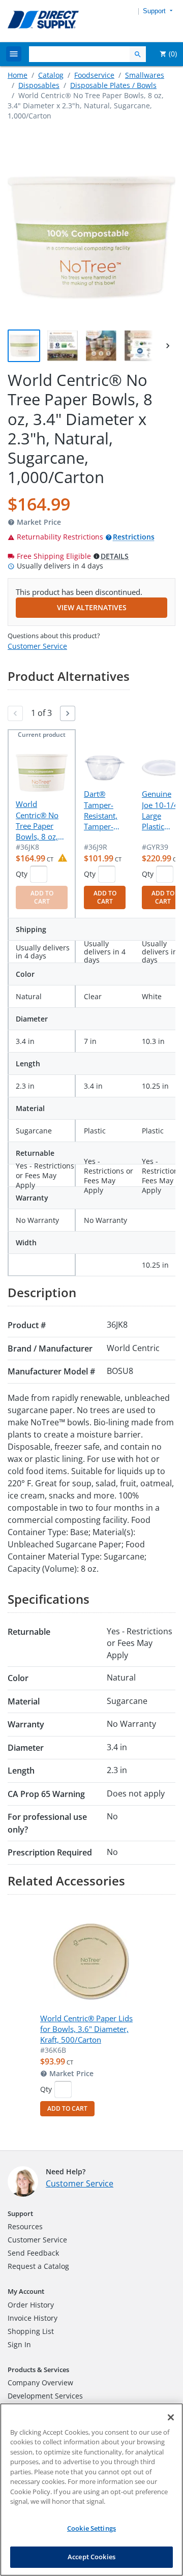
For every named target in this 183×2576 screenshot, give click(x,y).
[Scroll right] (168, 346)
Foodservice (94, 75)
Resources (25, 2226)
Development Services (45, 2396)
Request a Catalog (38, 2266)
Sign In (19, 2344)
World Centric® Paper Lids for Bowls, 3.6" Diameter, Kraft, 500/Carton (86, 2029)
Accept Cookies (91, 2557)
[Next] (68, 713)
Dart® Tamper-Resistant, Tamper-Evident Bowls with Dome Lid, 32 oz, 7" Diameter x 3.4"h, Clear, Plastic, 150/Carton (104, 811)
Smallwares (145, 75)
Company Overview (40, 2383)
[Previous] (15, 713)
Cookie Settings (91, 2528)
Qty (22, 874)
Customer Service (37, 646)
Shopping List (31, 2331)
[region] (91, 2490)
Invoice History (33, 2318)
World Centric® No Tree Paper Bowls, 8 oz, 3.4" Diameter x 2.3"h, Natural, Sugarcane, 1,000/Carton (40, 821)
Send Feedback (33, 2253)
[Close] (171, 2417)
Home (18, 75)
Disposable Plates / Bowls (113, 85)
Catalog (51, 75)
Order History (31, 2305)
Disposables (39, 85)
